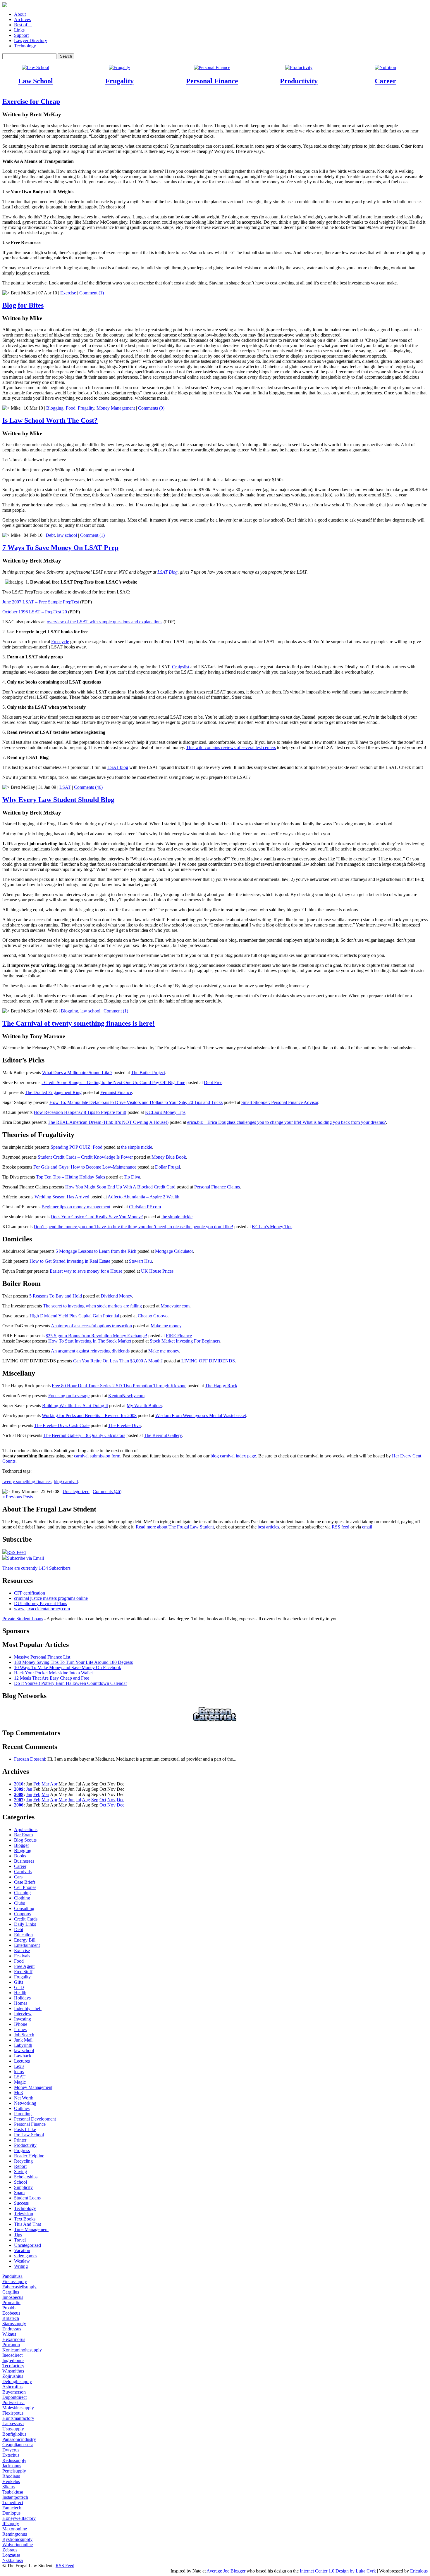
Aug (86, 1800)
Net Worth (24, 2098)
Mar (45, 1784)
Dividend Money (116, 1296)
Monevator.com (175, 1306)
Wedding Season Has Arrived (62, 1197)
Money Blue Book (169, 1157)
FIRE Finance (179, 1336)
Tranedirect (13, 2502)
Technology (25, 46)
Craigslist (181, 667)
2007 (19, 1800)
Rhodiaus (11, 2476)
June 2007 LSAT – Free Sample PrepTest (41, 602)
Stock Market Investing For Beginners (185, 1341)
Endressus (12, 2329)
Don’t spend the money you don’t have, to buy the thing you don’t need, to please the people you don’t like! (133, 1227)
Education (23, 1935)
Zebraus (10, 2550)
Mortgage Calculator (174, 1251)
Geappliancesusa (18, 2445)
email (367, 1527)
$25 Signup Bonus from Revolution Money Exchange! (96, 1336)
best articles (268, 1527)
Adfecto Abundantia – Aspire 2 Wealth (143, 1197)
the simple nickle (137, 1147)
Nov (111, 1800)
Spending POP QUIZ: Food (76, 1147)
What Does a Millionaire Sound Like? (77, 1073)
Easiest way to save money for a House (86, 1271)
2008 (19, 1794)
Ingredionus (13, 2360)
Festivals (22, 1956)
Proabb (9, 2308)
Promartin (11, 2302)
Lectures (22, 2061)
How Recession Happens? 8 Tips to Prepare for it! (80, 1112)
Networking (25, 2103)
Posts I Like (25, 2129)
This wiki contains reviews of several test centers (231, 747)
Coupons (22, 1914)
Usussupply (13, 2429)
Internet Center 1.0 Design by (328, 2571)
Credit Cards (26, 1919)
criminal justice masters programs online (51, 1598)
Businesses (24, 1861)
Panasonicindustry (19, 2439)
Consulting (24, 1908)
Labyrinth (23, 2045)
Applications (26, 1829)
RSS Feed (16, 1552)
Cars (18, 1877)
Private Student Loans (23, 1619)
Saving (20, 2172)
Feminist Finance (116, 1092)
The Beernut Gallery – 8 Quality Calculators (84, 1435)
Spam (19, 2193)
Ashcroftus (12, 2387)
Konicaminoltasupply (22, 2350)
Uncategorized (76, 1491)
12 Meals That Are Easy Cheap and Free (52, 1678)
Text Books (25, 2219)
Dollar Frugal (167, 1167)
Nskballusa (13, 2560)
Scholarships (26, 2177)
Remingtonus (15, 2534)
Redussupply (14, 2460)
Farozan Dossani (30, 1759)
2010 (19, 1784)
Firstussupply (15, 2281)
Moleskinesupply (18, 2408)
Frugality (119, 81)
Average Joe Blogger (226, 2571)
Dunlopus (11, 2513)
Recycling (23, 2161)
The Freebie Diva (124, 1425)
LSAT (65, 787)
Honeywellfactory (19, 2518)
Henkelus (11, 2481)
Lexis (19, 2066)
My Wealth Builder (144, 1406)
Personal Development (35, 2119)
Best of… (23, 25)
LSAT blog (118, 767)
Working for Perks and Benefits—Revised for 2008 (89, 1415)
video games (26, 2256)
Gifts (19, 1982)
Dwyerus (11, 2450)
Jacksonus (12, 2466)
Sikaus (8, 2487)
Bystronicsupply (17, 2539)
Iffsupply (11, 2524)
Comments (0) (151, 408)
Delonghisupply (17, 2381)
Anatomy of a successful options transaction (91, 1326)
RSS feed (340, 1527)
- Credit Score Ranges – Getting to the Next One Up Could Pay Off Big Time (113, 1082)
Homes (21, 2003)
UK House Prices (157, 1271)
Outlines (22, 2108)
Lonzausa (11, 2555)
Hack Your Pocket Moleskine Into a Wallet (53, 1673)
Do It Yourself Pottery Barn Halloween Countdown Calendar (70, 1683)
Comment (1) (92, 293)
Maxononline (15, 2529)
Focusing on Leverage (69, 1396)
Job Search (24, 2035)
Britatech (11, 2318)
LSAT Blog (167, 572)
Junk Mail (23, 2040)
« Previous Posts (18, 1497)
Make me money (166, 1326)
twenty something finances (27, 1482)
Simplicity (23, 2187)
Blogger (21, 1845)
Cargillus (11, 2292)
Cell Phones (25, 1887)
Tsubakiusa (13, 2492)
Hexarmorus (14, 2339)
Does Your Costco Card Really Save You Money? (97, 1217)
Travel (20, 2240)
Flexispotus (13, 2413)
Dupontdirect (14, 2397)
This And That (27, 2224)
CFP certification (30, 1593)
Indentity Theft (28, 2008)
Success (21, 2203)
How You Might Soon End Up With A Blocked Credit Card (120, 1187)
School (20, 2182)
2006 (19, 1805)
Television (24, 2214)
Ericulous (419, 2571)
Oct (103, 1800)
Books (20, 1856)
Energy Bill (25, 1940)
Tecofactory (13, 2366)
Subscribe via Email (25, 1558)
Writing (21, 2266)
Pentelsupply (14, 2471)
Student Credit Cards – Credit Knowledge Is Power (85, 1157)
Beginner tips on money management (76, 1207)
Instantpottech (15, 2497)
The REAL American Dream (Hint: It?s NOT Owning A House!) (108, 1122)
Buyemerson (14, 2392)
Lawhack (23, 2056)
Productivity (299, 81)
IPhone (21, 2024)
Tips (18, 2235)
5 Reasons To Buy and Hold (56, 1296)
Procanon (11, 2345)
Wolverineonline (18, 2545)
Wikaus (9, 2334)
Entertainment (27, 1945)
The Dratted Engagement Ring (53, 1092)
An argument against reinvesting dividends (90, 1351)
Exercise (68, 293)
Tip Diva (132, 1177)
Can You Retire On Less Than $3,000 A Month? (118, 1361)
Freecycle (60, 642)
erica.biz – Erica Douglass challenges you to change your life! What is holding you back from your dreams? (287, 1122)
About (20, 14)
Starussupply (14, 2324)
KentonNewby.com (126, 1396)
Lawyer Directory (31, 40)
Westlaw (22, 2261)
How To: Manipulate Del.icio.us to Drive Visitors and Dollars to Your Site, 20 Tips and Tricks (136, 1102)
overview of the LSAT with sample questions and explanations (105, 622)
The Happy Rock (221, 1386)
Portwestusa (13, 2402)
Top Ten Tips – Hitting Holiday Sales (70, 1177)
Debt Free (213, 1082)
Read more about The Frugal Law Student (175, 1527)
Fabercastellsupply (19, 2287)
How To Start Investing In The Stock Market (90, 1341)
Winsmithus (13, 2371)
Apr (54, 1784)
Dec (121, 1800)
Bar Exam (23, 1835)
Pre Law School (29, 2135)
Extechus (11, 2455)
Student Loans (27, 2198)
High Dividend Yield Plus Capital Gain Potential (74, 1316)
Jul (78, 1800)
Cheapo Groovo (153, 1316)
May (63, 1800)
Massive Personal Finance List (42, 1657)
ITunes (20, 2029)
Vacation (22, 2250)
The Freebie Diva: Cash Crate (62, 1425)
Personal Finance (212, 81)
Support (21, 35)
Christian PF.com (145, 1207)
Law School (36, 81)
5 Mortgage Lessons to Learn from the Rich (96, 1251)
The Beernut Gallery (163, 1435)
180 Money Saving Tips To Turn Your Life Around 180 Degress (73, 1662)
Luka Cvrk (366, 2571)
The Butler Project (148, 1073)
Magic (20, 2082)
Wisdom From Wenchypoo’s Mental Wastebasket (201, 1415)
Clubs (19, 1903)
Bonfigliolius (14, 2434)
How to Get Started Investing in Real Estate (70, 1261)
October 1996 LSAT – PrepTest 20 (35, 612)
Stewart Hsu (140, 1261)
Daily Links (25, 1924)
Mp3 (18, 2093)
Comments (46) (88, 787)
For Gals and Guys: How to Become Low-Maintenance (85, 1167)
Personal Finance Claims (217, 1187)
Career (385, 81)
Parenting (23, 2114)
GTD (19, 1987)
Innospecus (13, 2297)
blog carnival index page (233, 1456)
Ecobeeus (11, 2313)
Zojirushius (13, 2376)
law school (67, 535)
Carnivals (23, 1872)
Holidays (22, 1998)
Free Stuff (23, 1972)
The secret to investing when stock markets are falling (92, 1306)
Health (20, 1993)
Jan (29, 1789)
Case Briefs (25, 1882)
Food (71, 408)
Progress (22, 2150)
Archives (22, 19)
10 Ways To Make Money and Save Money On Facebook (68, 1667)
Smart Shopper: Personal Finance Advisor (280, 1102)
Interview (23, 2014)
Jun (71, 1800)
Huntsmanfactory (18, 2418)
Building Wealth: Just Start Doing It (75, 1406)
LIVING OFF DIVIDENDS (208, 1361)
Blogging (55, 408)
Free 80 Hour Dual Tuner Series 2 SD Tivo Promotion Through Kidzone (119, 1386)
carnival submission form (97, 1456)
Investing (23, 2019)
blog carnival (66, 1482)
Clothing (22, 1898)
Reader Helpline (29, 2156)
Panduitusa (12, 2276)
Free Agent (24, 1966)
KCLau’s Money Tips (165, 1112)
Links (19, 30)
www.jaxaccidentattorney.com (42, 1609)
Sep (95, 1800)
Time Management (31, 2229)
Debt (50, 535)
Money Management (116, 408)
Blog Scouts (25, 1840)
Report (20, 2166)
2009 (19, 1789)
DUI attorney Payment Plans (41, 1603)
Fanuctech (12, 2508)
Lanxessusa (13, 2424)
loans (19, 2072)
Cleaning (22, 1893)
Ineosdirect (12, 2355)
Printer (20, 2140)
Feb (37, 1784)
